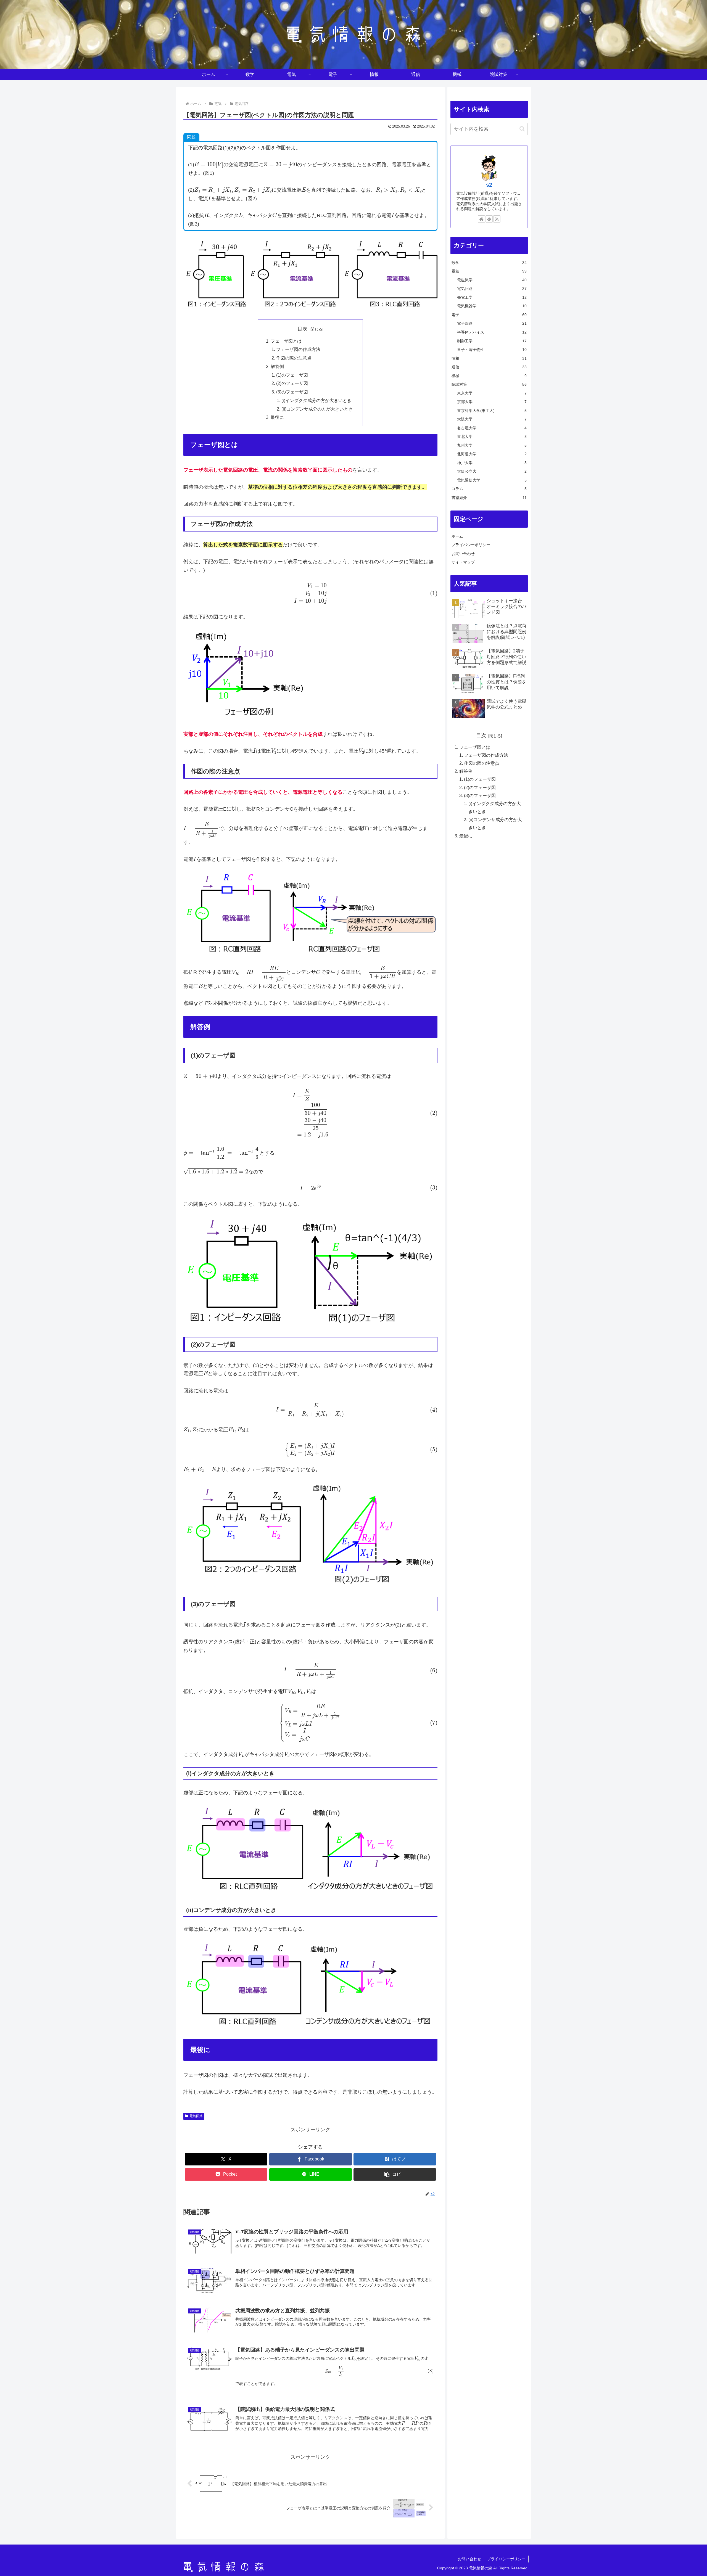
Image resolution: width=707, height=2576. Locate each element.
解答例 (277, 366)
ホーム (457, 536)
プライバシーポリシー (471, 545)
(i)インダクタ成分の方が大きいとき (316, 400)
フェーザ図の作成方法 (298, 349)
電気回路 (196, 2116)
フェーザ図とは (286, 341)
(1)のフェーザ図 (292, 375)
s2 (489, 185)
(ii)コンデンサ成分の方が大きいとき (317, 409)
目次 (302, 329)
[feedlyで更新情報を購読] (489, 219)
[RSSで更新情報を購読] (497, 219)
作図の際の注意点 (294, 358)
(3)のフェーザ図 (292, 392)
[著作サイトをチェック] (481, 219)
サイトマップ (463, 562)
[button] (395, 2174)
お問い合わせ (463, 554)
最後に (277, 417)
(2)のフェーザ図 (292, 383)
